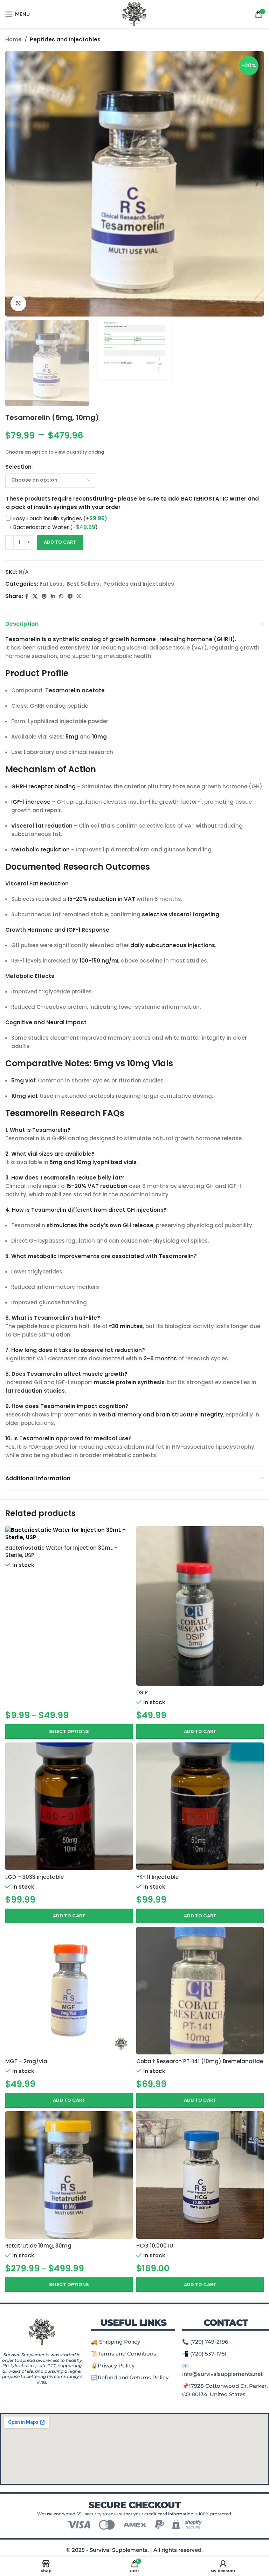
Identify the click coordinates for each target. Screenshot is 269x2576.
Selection (18, 467)
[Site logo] (135, 13)
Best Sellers (83, 584)
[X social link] (35, 596)
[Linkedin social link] (53, 596)
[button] (200, 1732)
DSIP (142, 1693)
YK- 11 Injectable (157, 1877)
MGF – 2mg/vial (27, 2061)
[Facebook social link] (27, 596)
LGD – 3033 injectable (35, 1877)
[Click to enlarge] (18, 303)
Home (13, 39)
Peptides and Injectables (65, 39)
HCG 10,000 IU (155, 2246)
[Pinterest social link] (44, 596)
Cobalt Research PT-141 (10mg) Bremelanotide (200, 2061)
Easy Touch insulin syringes (60, 518)
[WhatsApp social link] (61, 596)
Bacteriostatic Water (56, 527)
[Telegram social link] (70, 596)
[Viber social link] (79, 596)
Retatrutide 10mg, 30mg (38, 2246)
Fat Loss (51, 584)
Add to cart (60, 542)
